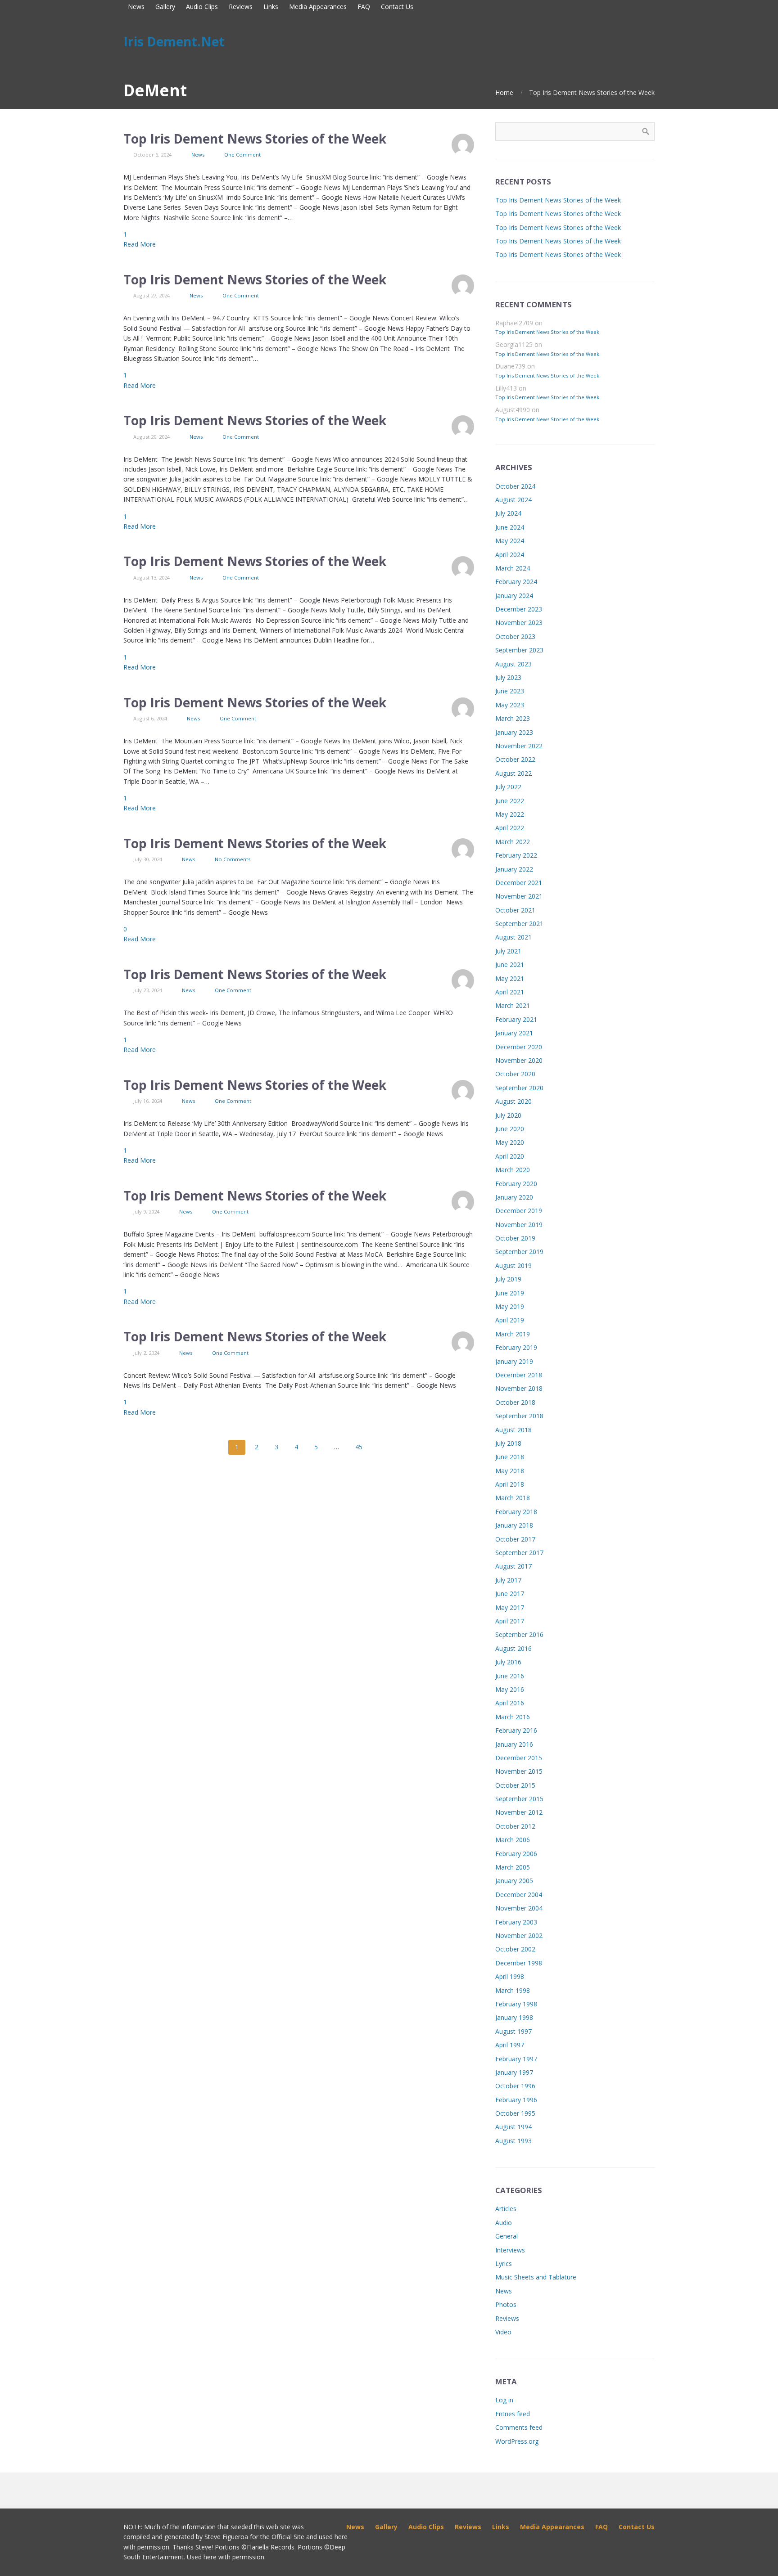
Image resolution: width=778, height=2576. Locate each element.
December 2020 (519, 1047)
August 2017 (513, 1566)
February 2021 (516, 1019)
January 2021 (514, 1033)
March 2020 (513, 1170)
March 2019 (513, 1334)
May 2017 (510, 1607)
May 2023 (510, 705)
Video (503, 2332)
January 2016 (514, 1744)
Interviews (510, 2250)
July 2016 (508, 1662)
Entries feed (513, 2414)
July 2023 (508, 677)
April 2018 (510, 1484)
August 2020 (513, 1101)
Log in (504, 2400)
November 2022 (519, 746)
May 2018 (510, 1471)
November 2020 (519, 1060)
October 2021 (515, 910)
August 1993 (513, 2141)
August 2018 (513, 1430)
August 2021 (513, 937)
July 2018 (508, 1443)
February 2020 (516, 1184)
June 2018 (510, 1457)
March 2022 (513, 842)
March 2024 (513, 568)
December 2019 (519, 1211)
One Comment (242, 155)
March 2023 (513, 718)
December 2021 (519, 883)
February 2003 (516, 1922)
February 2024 (516, 582)
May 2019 (510, 1306)
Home (504, 92)
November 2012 (519, 1812)
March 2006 (513, 1840)
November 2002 (519, 1935)
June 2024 (510, 527)
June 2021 (510, 964)
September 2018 (519, 1416)
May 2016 (510, 1689)
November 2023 (519, 623)
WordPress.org (517, 2441)
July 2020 (508, 1115)
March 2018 (513, 1498)
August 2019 (513, 1266)
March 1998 (513, 1990)
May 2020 (510, 1142)
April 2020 (510, 1156)
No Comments (233, 859)
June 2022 (510, 801)
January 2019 (514, 1361)
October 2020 (515, 1074)
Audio (504, 2223)
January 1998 (514, 2017)
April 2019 (510, 1320)
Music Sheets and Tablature (536, 2277)
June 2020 (510, 1129)
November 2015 (519, 1771)
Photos (506, 2304)
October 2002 (515, 1949)
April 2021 (510, 992)
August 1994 (513, 2127)
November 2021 (519, 896)
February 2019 (516, 1347)
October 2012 (515, 1826)
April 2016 (510, 1703)
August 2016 (513, 1648)
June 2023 (510, 691)
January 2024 (514, 596)
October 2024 (515, 486)
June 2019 (510, 1293)
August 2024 (513, 500)
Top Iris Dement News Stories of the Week (255, 139)
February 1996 (516, 2100)
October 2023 (515, 636)
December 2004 (519, 1895)
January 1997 (514, 2072)
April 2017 (510, 1621)
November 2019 (519, 1225)
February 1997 (516, 2059)
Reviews (507, 2318)
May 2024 (510, 541)
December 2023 (519, 609)
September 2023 (519, 650)
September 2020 (519, 1088)
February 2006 (516, 1854)
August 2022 (513, 773)
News (198, 155)
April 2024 (510, 555)
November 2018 (519, 1388)
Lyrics (504, 2264)
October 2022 (515, 759)
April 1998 (510, 1976)
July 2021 (508, 951)
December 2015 (519, 1758)
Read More (140, 244)
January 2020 (514, 1197)
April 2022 (510, 828)
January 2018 (514, 1525)
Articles (506, 2209)
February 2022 (516, 855)
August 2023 (513, 664)
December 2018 (519, 1375)
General (507, 2236)
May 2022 (510, 814)
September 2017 (519, 1553)
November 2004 (519, 1908)
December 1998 (519, 1963)
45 (359, 1447)
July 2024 (508, 513)
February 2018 (516, 1512)
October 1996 (515, 2086)
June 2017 (510, 1594)
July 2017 (508, 1580)
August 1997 (513, 2031)
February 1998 (516, 2004)
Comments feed (519, 2427)
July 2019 (508, 1279)
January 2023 (514, 732)
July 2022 (508, 787)
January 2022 (514, 869)
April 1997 (510, 2045)
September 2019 (519, 1252)
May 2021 (510, 978)
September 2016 (519, 1634)
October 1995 (515, 2113)
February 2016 (516, 1730)
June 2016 (510, 1676)
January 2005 (514, 1881)
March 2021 (513, 1005)
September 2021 (519, 924)
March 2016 (513, 1717)
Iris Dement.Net (174, 41)
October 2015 (515, 1785)
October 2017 (515, 1539)
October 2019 (515, 1238)
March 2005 (513, 1867)
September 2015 (519, 1799)
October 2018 (515, 1402)
